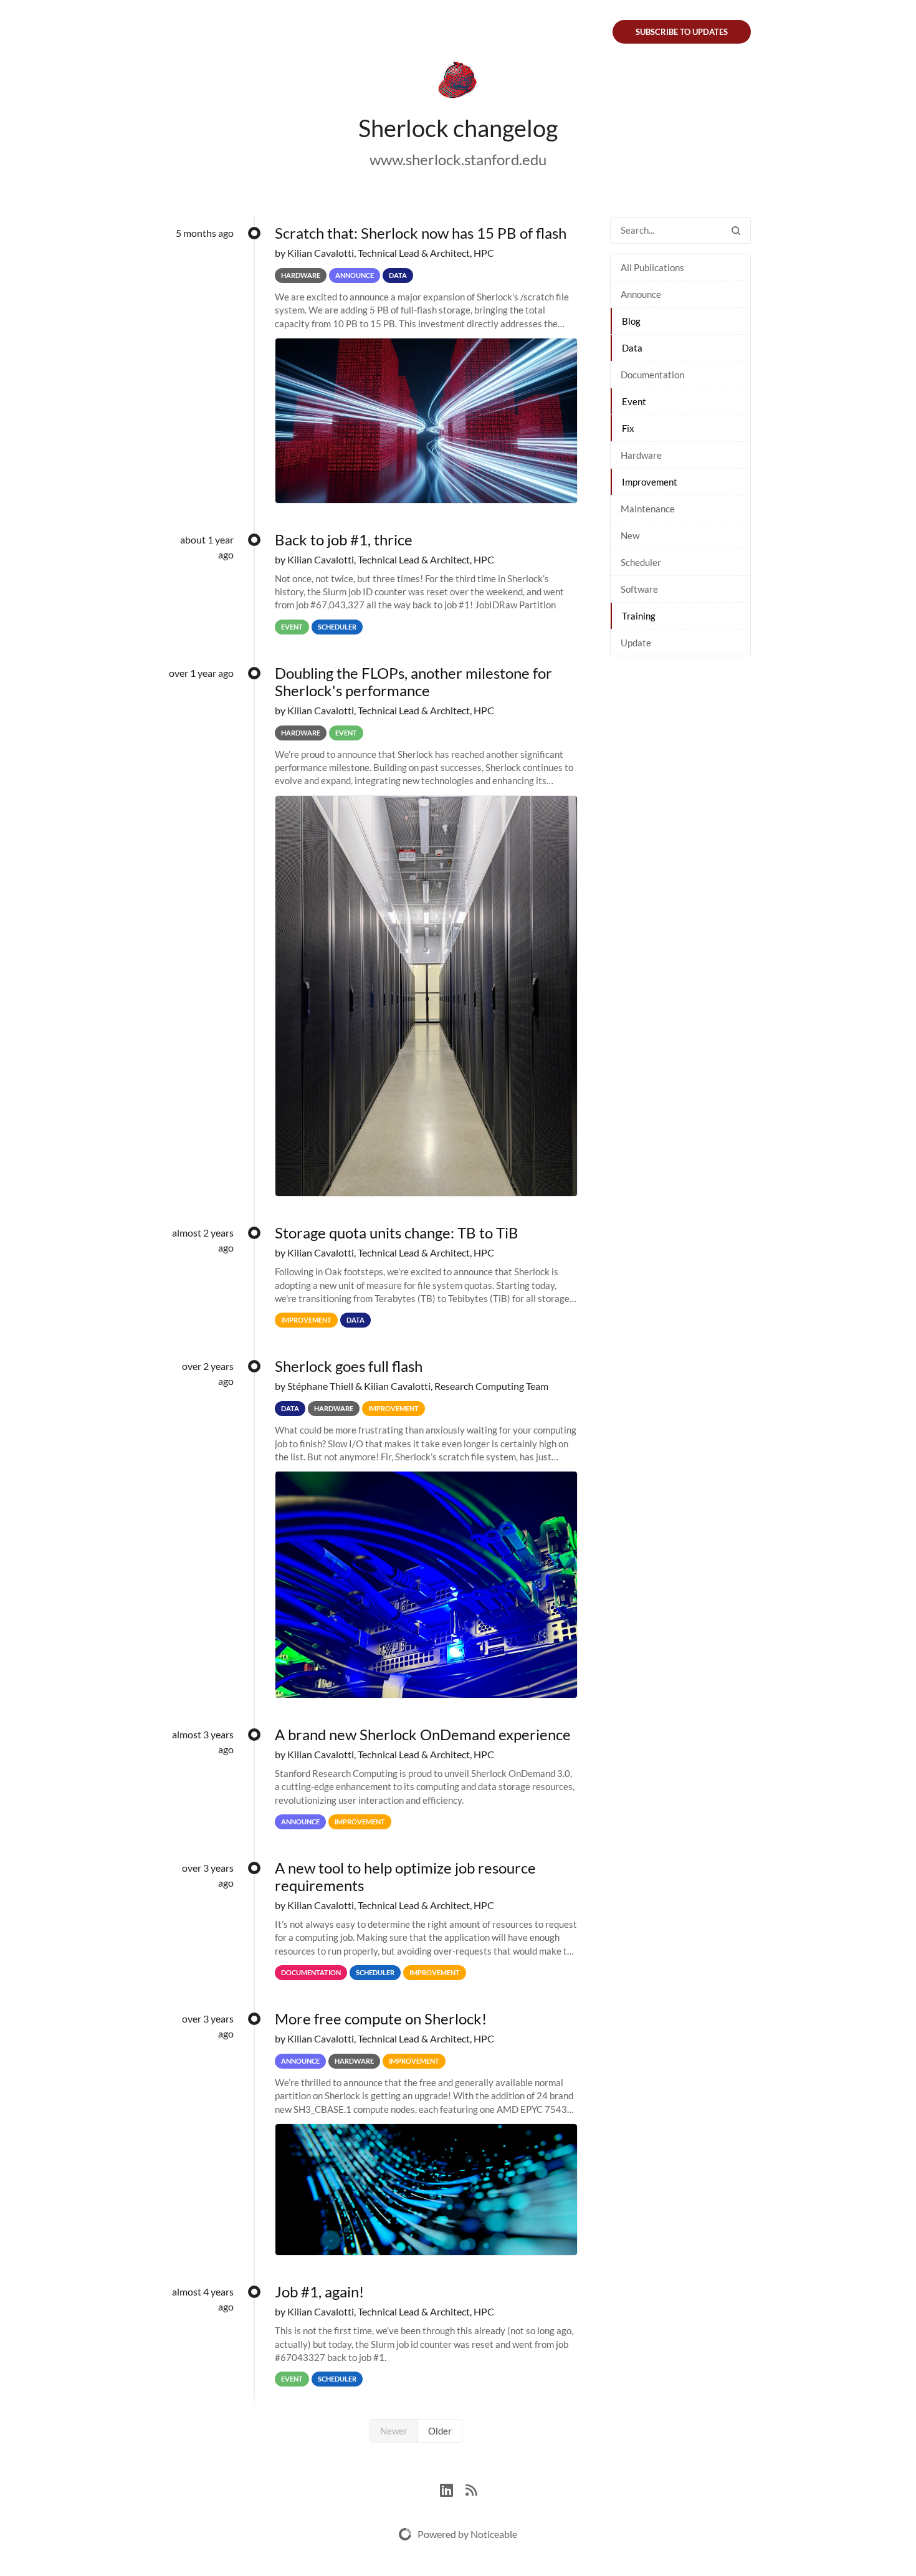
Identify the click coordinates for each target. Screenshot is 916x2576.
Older (440, 2431)
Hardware (641, 455)
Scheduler (641, 562)
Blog (631, 321)
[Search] (736, 230)
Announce (641, 294)
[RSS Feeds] (471, 2488)
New (630, 535)
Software (639, 589)
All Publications (652, 267)
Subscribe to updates (682, 32)
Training (639, 616)
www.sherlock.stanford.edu (458, 159)
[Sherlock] (458, 82)
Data (632, 348)
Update (636, 643)
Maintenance (648, 509)
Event (634, 401)
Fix (628, 428)
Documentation (652, 375)
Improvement (650, 482)
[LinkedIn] (453, 2488)
